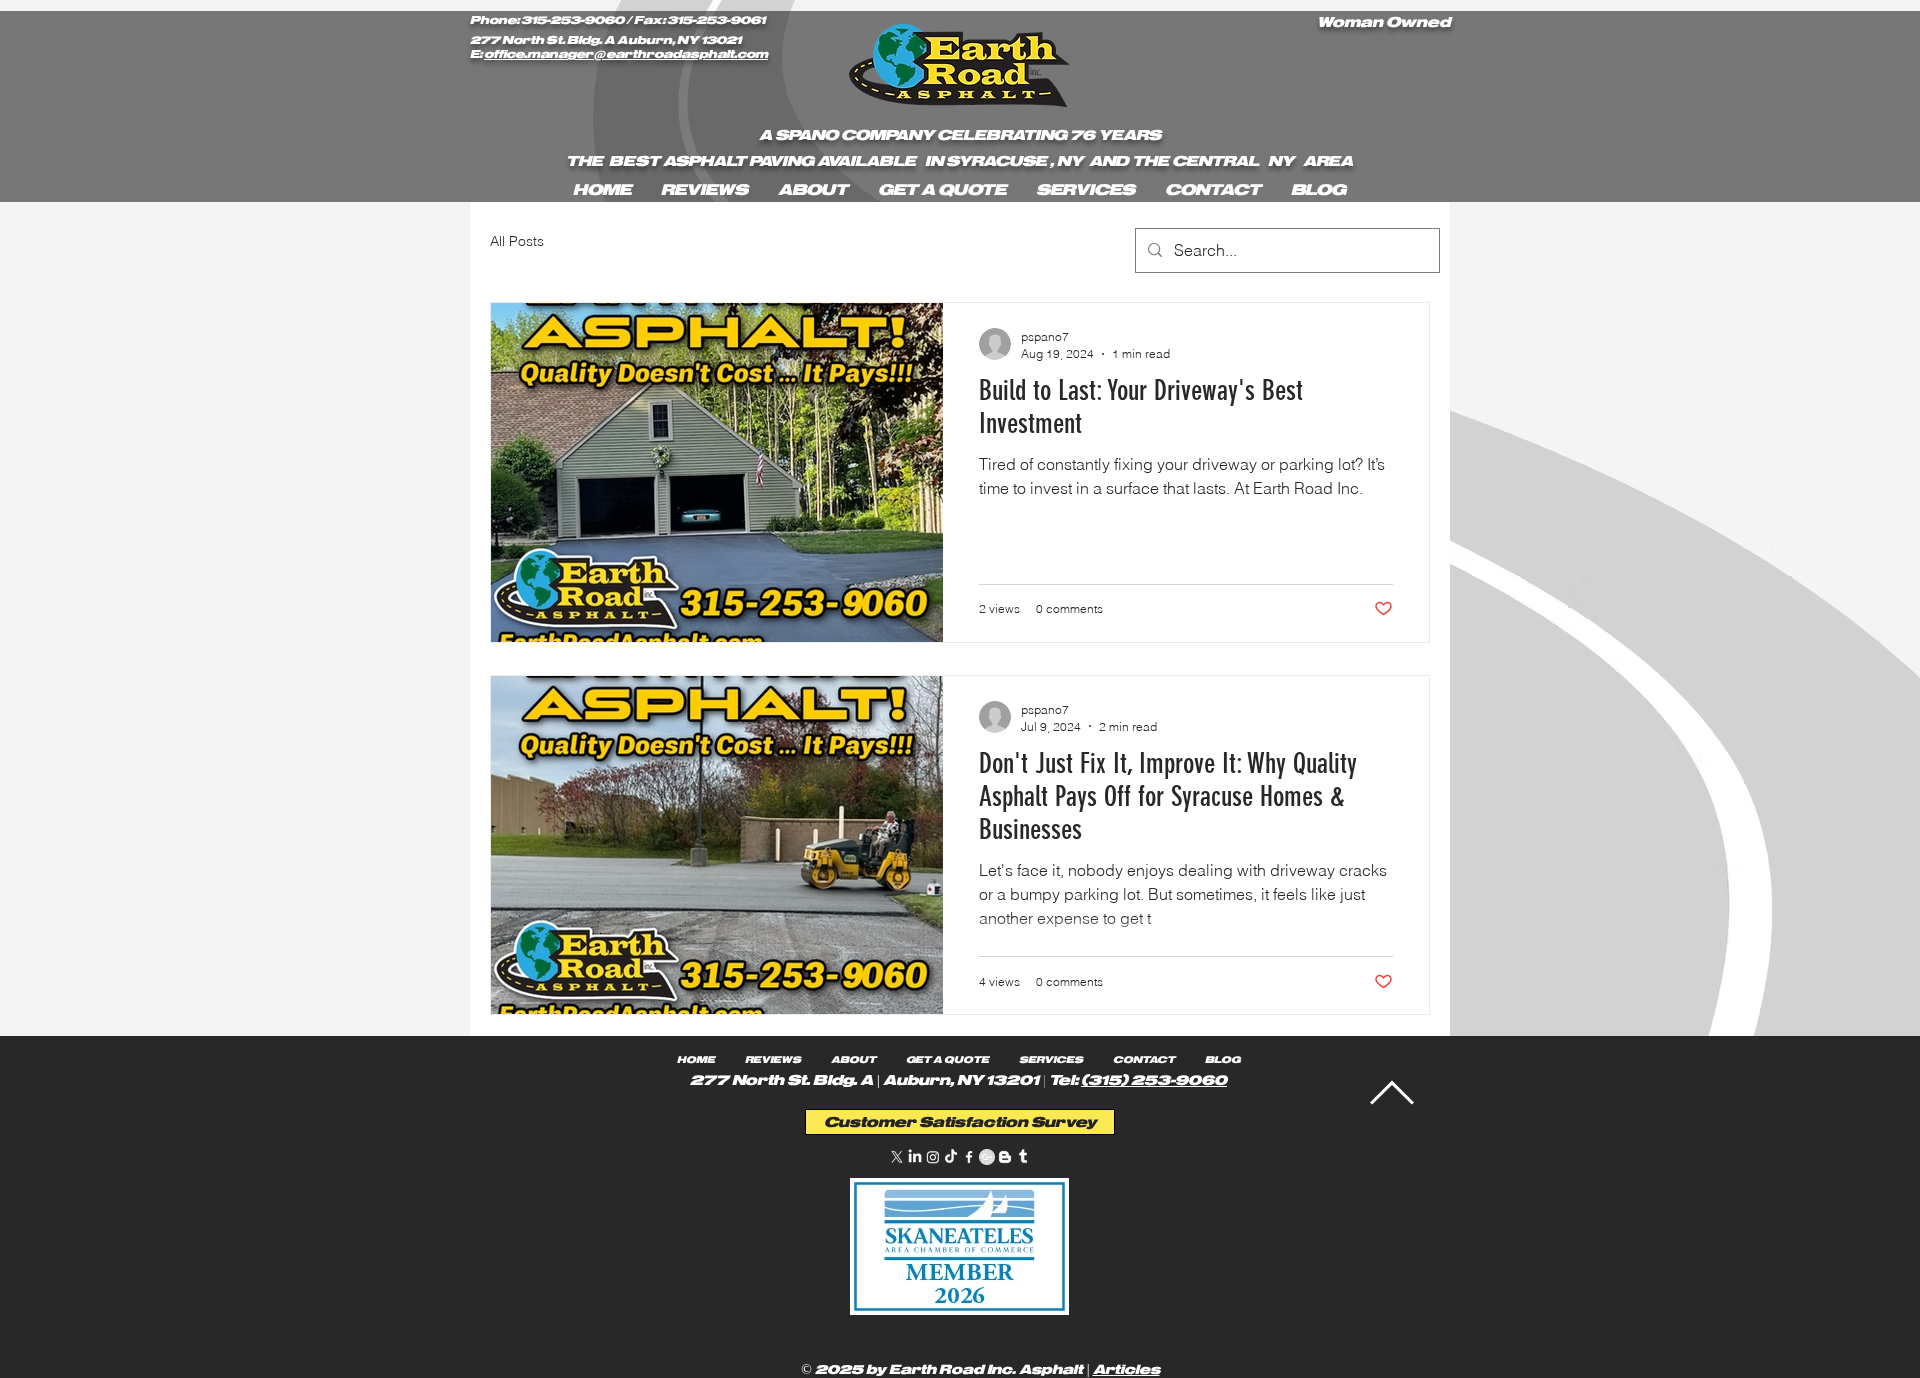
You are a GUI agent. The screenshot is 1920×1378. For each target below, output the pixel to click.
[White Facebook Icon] (969, 1157)
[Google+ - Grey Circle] (987, 1157)
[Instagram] (933, 1157)
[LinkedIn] (915, 1157)
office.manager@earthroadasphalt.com (626, 54)
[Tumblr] (1023, 1157)
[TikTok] (951, 1157)
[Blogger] (1005, 1157)
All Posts (517, 241)
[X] (897, 1157)
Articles (1126, 1369)
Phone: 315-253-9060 (547, 20)
